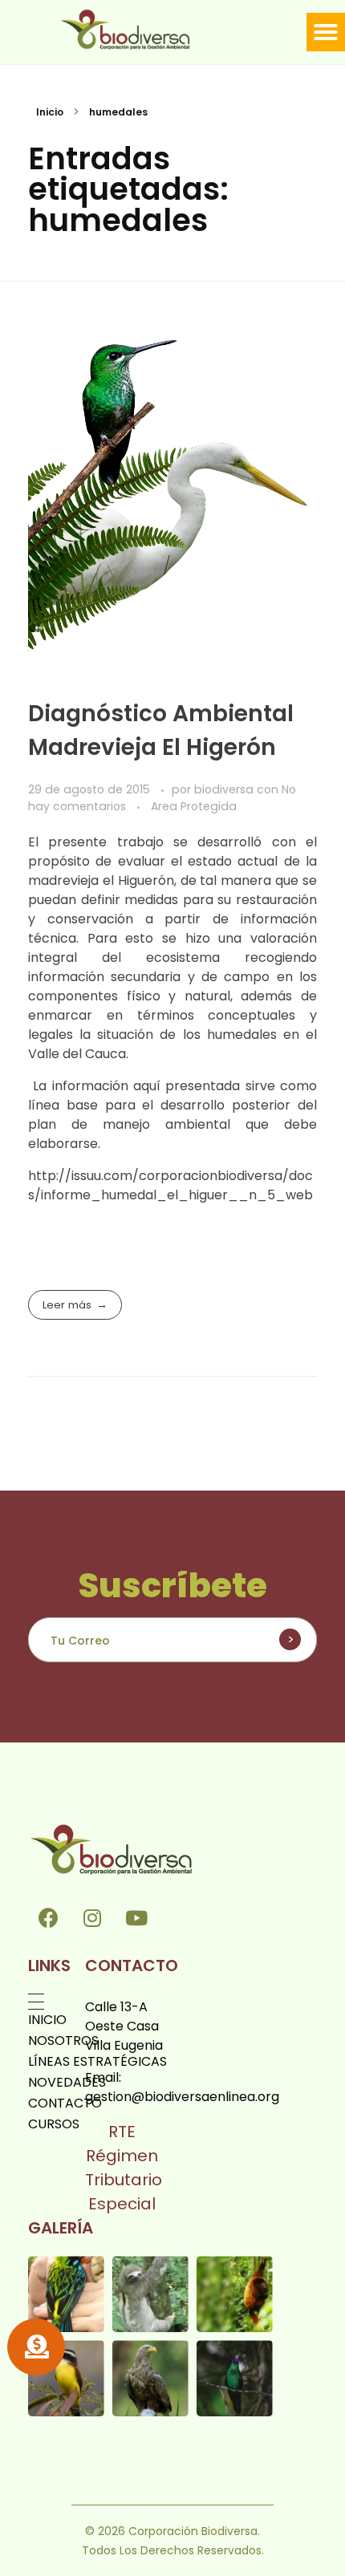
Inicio (50, 112)
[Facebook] (48, 1917)
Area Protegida (194, 806)
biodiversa (225, 789)
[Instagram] (92, 1917)
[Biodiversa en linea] (141, 29)
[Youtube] (136, 1917)
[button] (326, 32)
